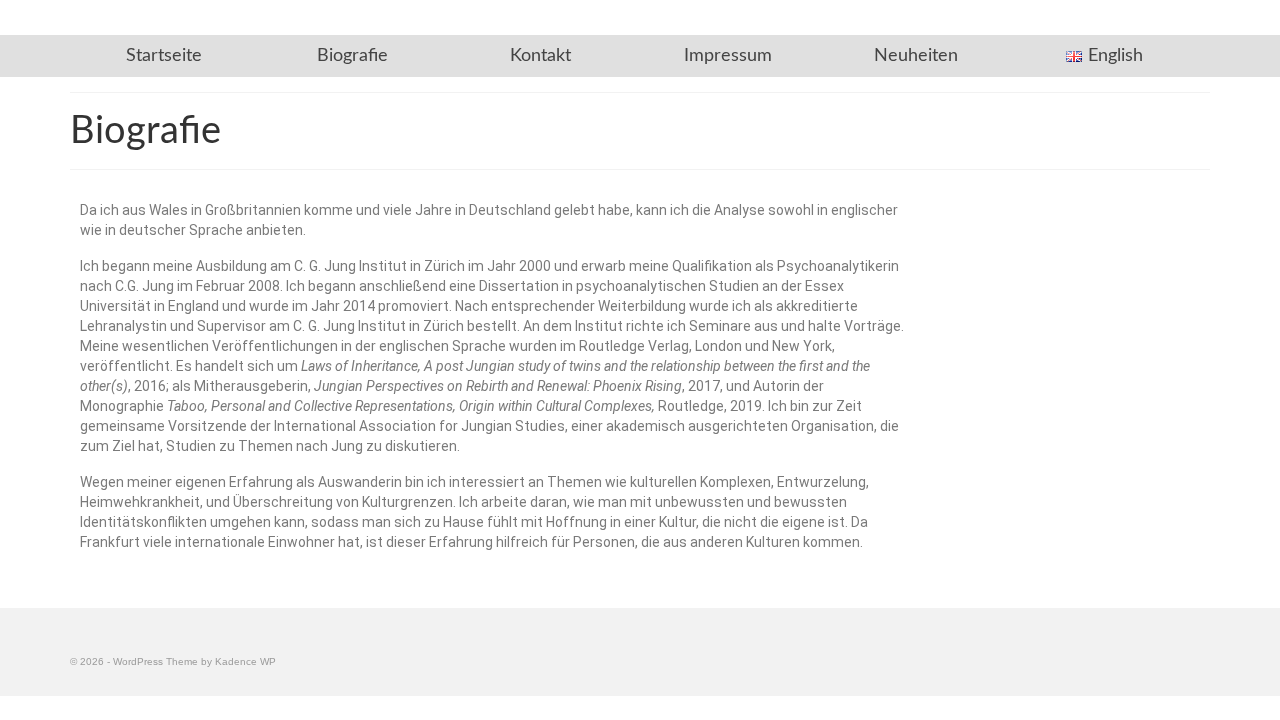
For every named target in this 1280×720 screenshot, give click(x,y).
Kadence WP (245, 661)
